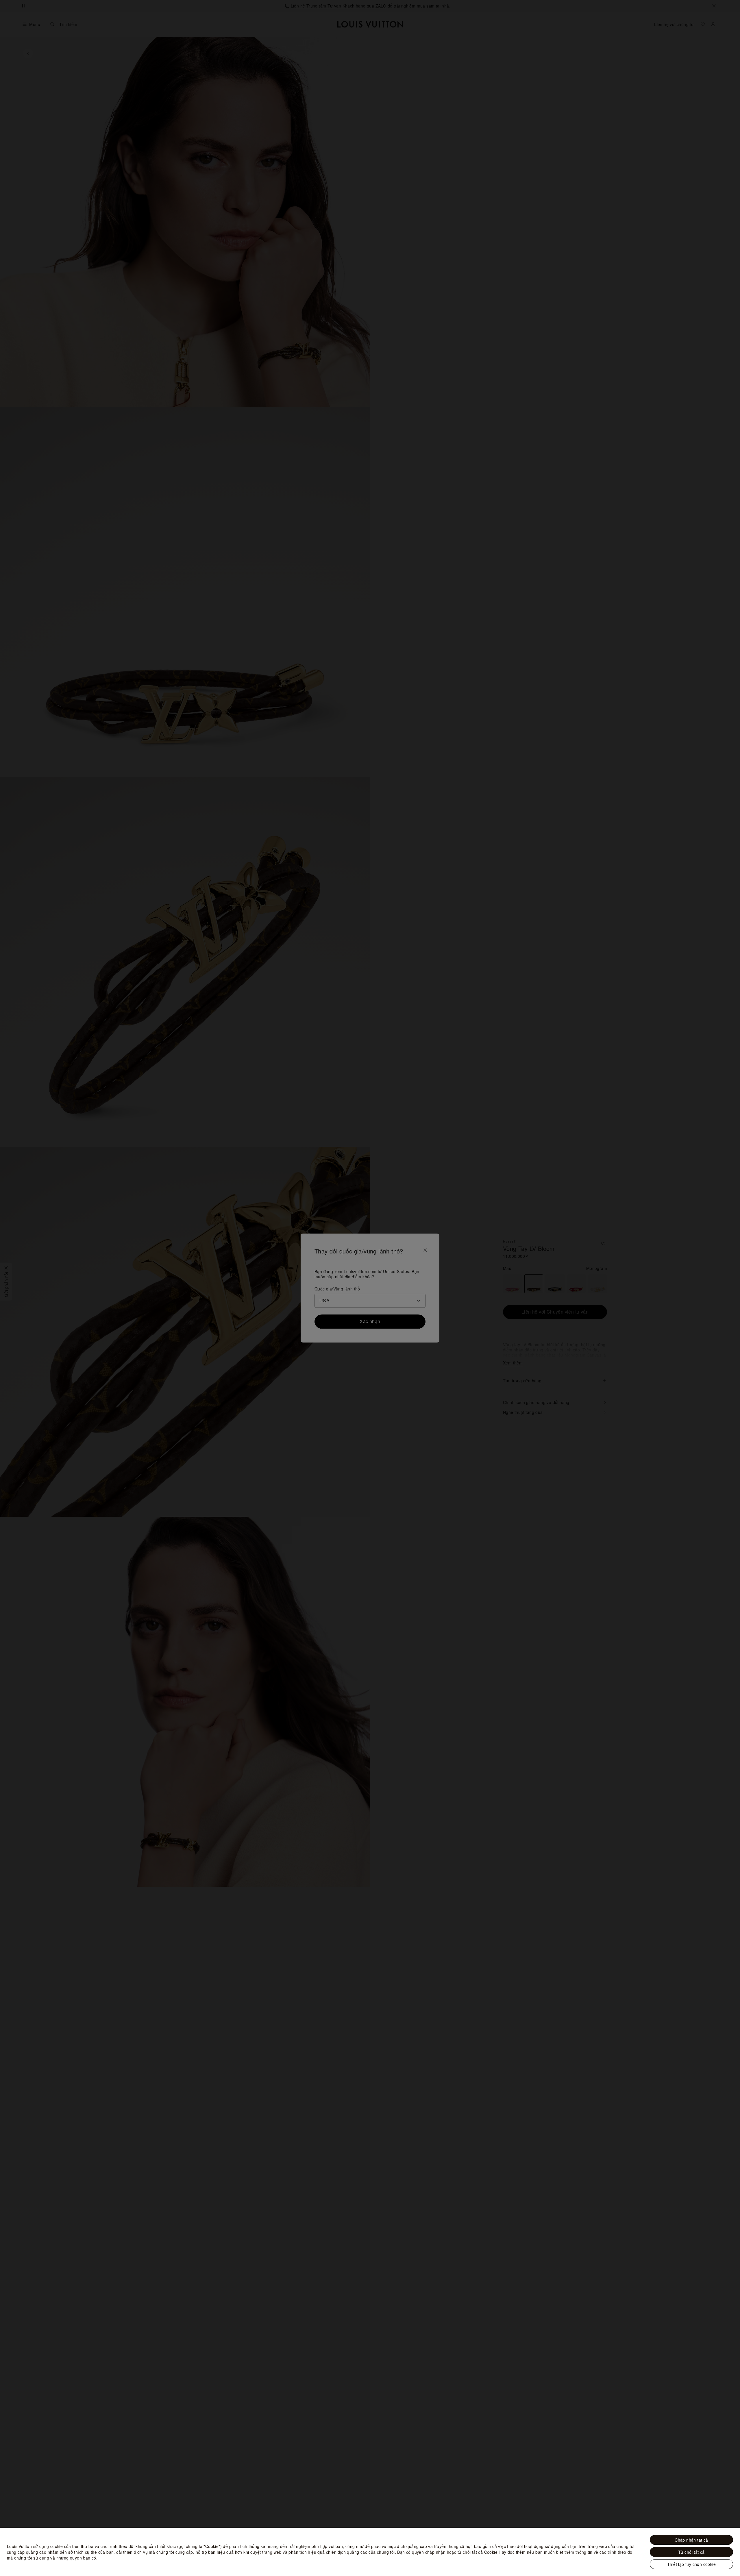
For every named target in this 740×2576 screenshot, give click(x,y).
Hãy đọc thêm (512, 2552)
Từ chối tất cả (691, 2552)
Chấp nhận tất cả (691, 2540)
